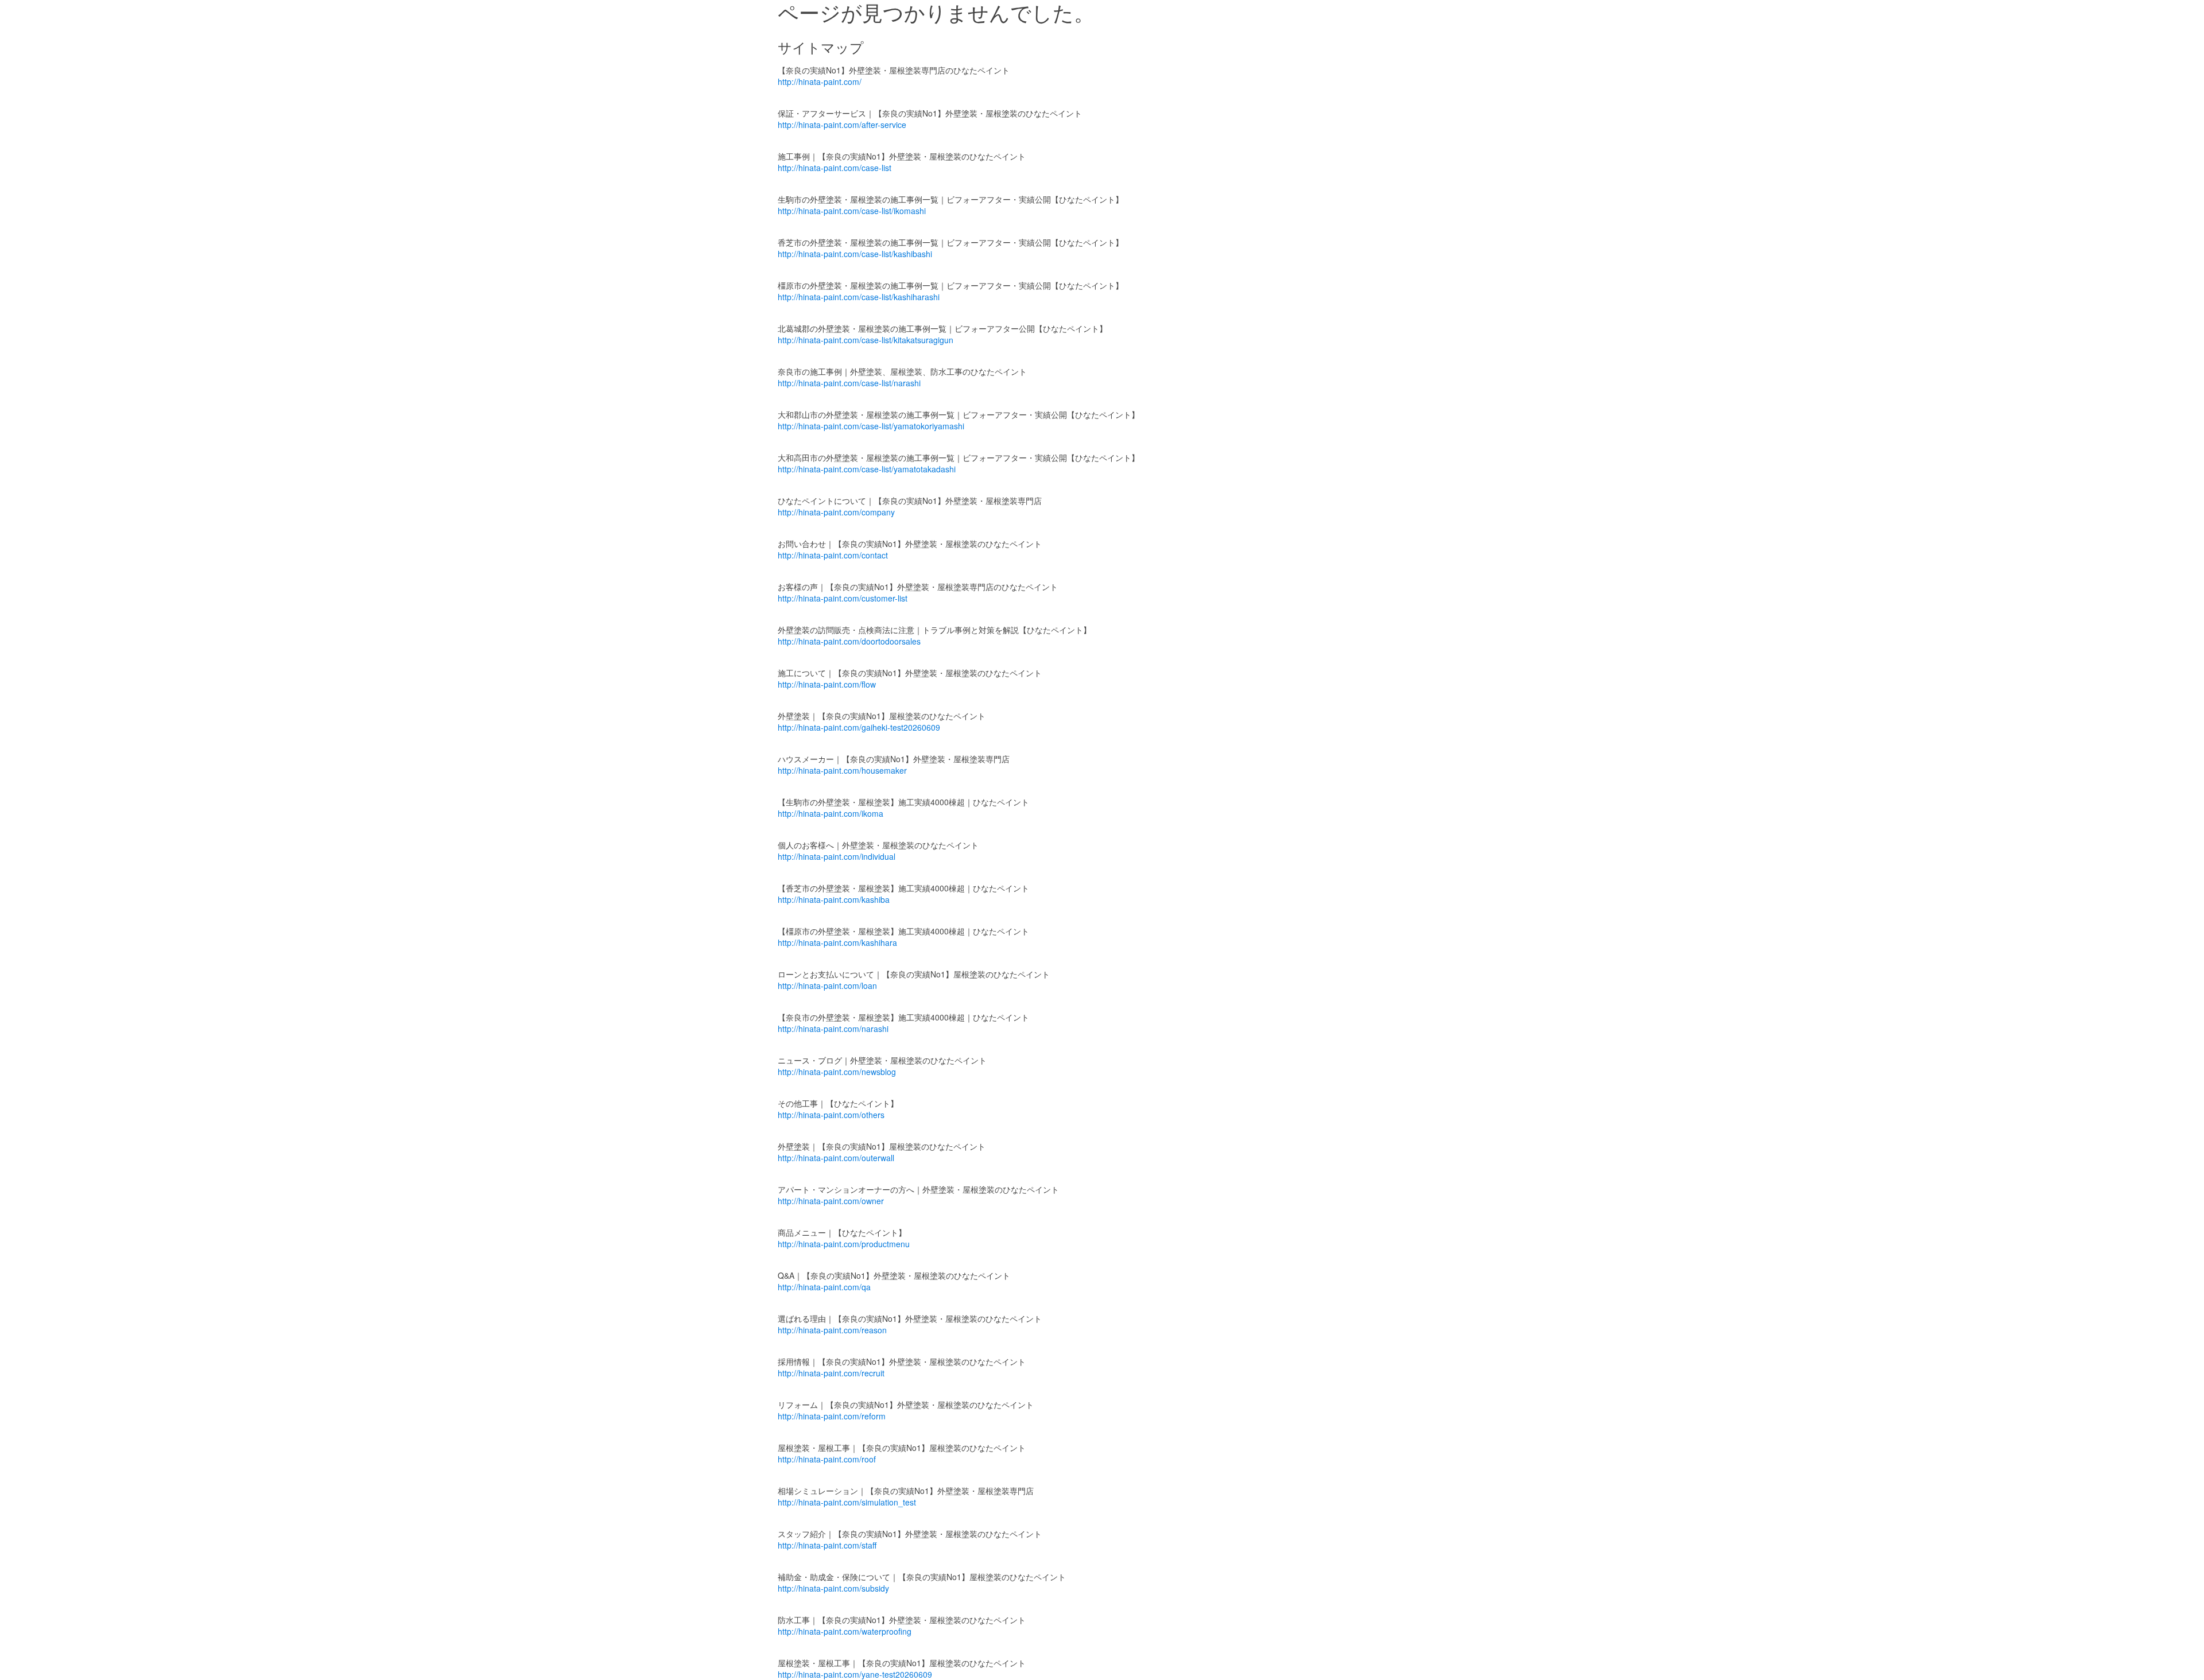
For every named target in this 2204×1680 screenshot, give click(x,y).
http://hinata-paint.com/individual (837, 856)
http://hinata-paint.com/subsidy (833, 1588)
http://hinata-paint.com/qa (824, 1287)
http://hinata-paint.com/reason (832, 1330)
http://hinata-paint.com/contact (833, 555)
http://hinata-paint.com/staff (827, 1545)
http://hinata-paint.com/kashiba (834, 899)
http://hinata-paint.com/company (836, 512)
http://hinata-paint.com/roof (827, 1459)
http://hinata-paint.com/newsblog (837, 1072)
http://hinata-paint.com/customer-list (843, 598)
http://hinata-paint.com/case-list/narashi (849, 383)
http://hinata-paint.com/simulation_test (847, 1502)
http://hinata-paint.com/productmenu (844, 1244)
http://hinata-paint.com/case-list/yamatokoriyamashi (871, 426)
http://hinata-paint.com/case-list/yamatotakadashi (867, 469)
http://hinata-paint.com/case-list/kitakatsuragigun (866, 340)
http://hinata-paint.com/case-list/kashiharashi (859, 297)
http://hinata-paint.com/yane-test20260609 (855, 1674)
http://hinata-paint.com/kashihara (837, 942)
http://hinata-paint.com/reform (832, 1416)
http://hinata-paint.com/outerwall (836, 1158)
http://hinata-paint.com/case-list (835, 168)
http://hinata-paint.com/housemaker (842, 770)
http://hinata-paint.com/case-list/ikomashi (852, 211)
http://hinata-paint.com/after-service (842, 125)
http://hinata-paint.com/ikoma (831, 813)
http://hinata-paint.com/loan (827, 986)
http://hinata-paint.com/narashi (833, 1029)
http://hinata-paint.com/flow (827, 684)
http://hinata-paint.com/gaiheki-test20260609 (859, 727)
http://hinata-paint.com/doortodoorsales (849, 641)
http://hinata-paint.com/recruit (831, 1373)
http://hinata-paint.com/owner (831, 1201)
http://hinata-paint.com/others (831, 1115)
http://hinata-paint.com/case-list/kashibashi (855, 254)
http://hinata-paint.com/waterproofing (845, 1631)
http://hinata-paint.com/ (820, 82)
